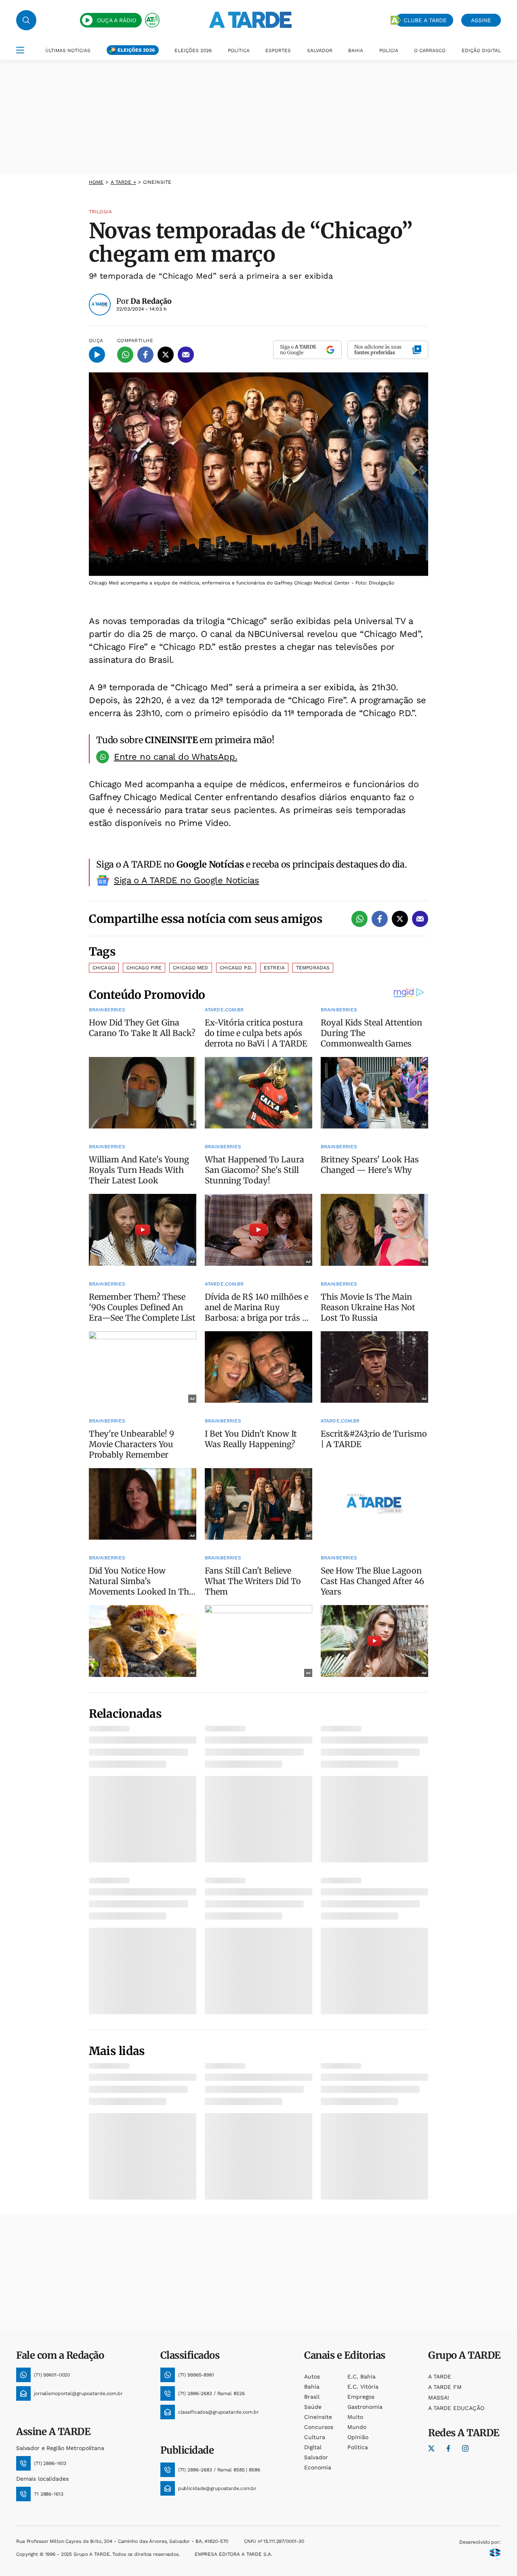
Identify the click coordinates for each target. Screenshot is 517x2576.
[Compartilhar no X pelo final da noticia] (400, 919)
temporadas (313, 968)
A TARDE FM (445, 2387)
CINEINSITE (157, 182)
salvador (316, 2457)
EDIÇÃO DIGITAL (481, 50)
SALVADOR (320, 50)
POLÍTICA (239, 50)
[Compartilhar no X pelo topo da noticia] (166, 355)
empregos (361, 2397)
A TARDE (440, 2376)
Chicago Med (190, 968)
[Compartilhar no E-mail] (186, 355)
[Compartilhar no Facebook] (145, 355)
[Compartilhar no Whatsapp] (125, 355)
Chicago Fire (144, 968)
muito (355, 2417)
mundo (357, 2427)
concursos (319, 2427)
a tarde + (123, 182)
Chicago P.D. (236, 968)
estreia (274, 968)
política (358, 2447)
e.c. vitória (363, 2387)
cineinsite (318, 2417)
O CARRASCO (430, 50)
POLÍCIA (389, 50)
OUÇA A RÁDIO (117, 20)
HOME (96, 182)
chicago (104, 968)
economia (318, 2467)
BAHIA (356, 50)
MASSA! (439, 2397)
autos (312, 2376)
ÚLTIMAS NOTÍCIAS (68, 50)
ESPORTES (278, 50)
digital (313, 2447)
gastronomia (365, 2407)
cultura (315, 2437)
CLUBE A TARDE (425, 20)
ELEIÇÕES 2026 (136, 50)
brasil (312, 2397)
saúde (313, 2407)
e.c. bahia (361, 2376)
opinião (358, 2437)
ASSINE (481, 20)
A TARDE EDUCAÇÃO (456, 2408)
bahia (312, 2387)
